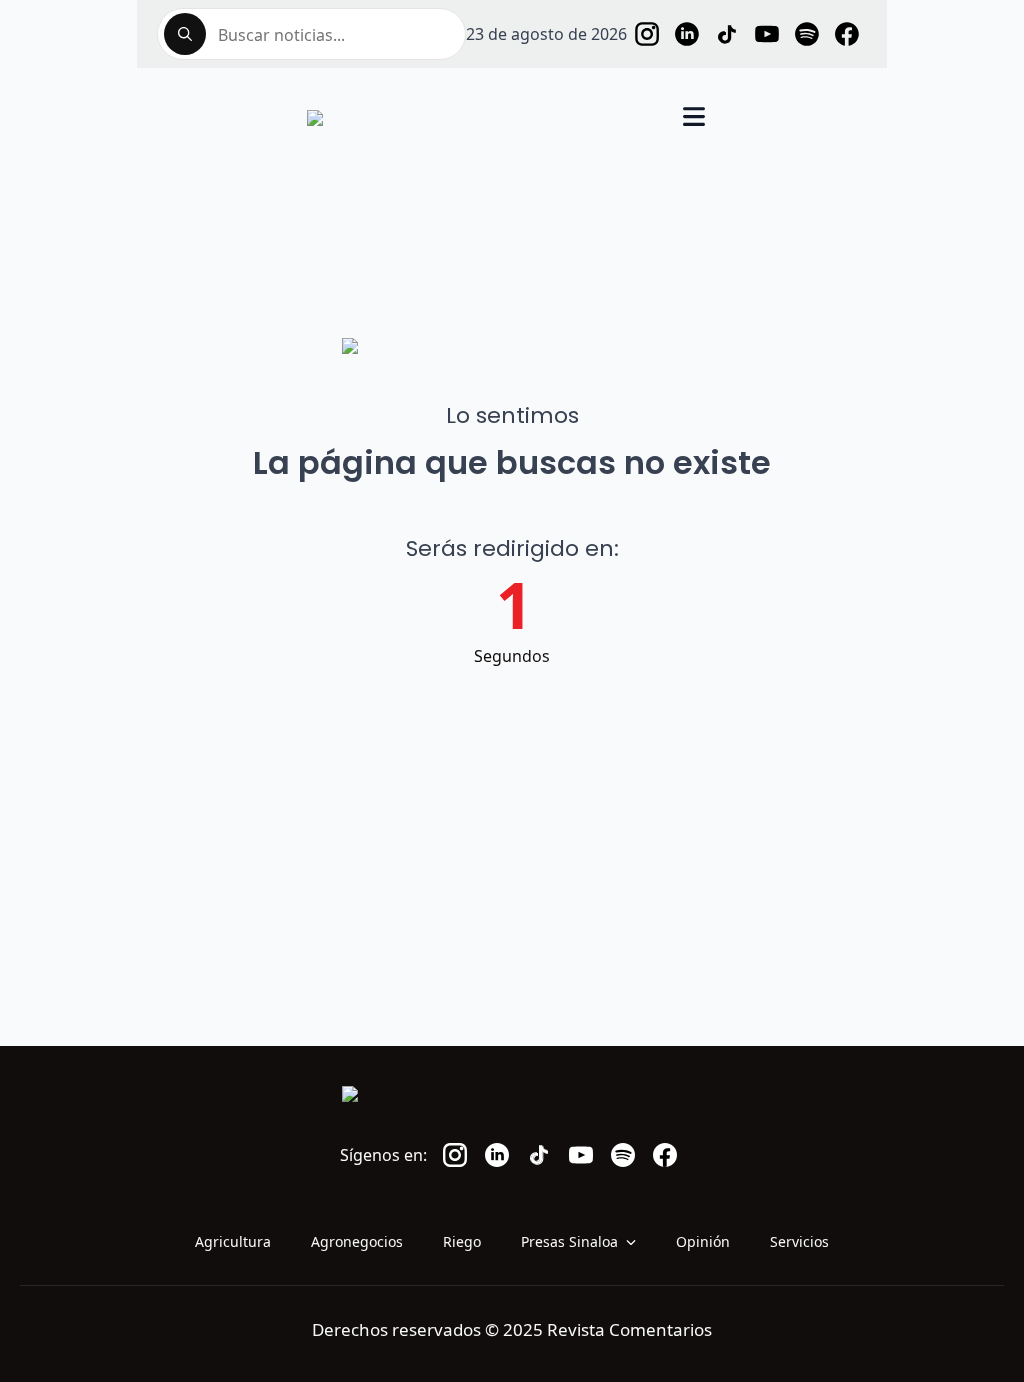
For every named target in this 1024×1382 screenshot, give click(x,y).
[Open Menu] (694, 118)
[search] (185, 34)
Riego (462, 1241)
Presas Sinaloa (569, 1241)
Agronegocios (357, 1241)
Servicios (799, 1241)
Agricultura (233, 1241)
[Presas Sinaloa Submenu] (637, 1242)
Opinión (703, 1241)
